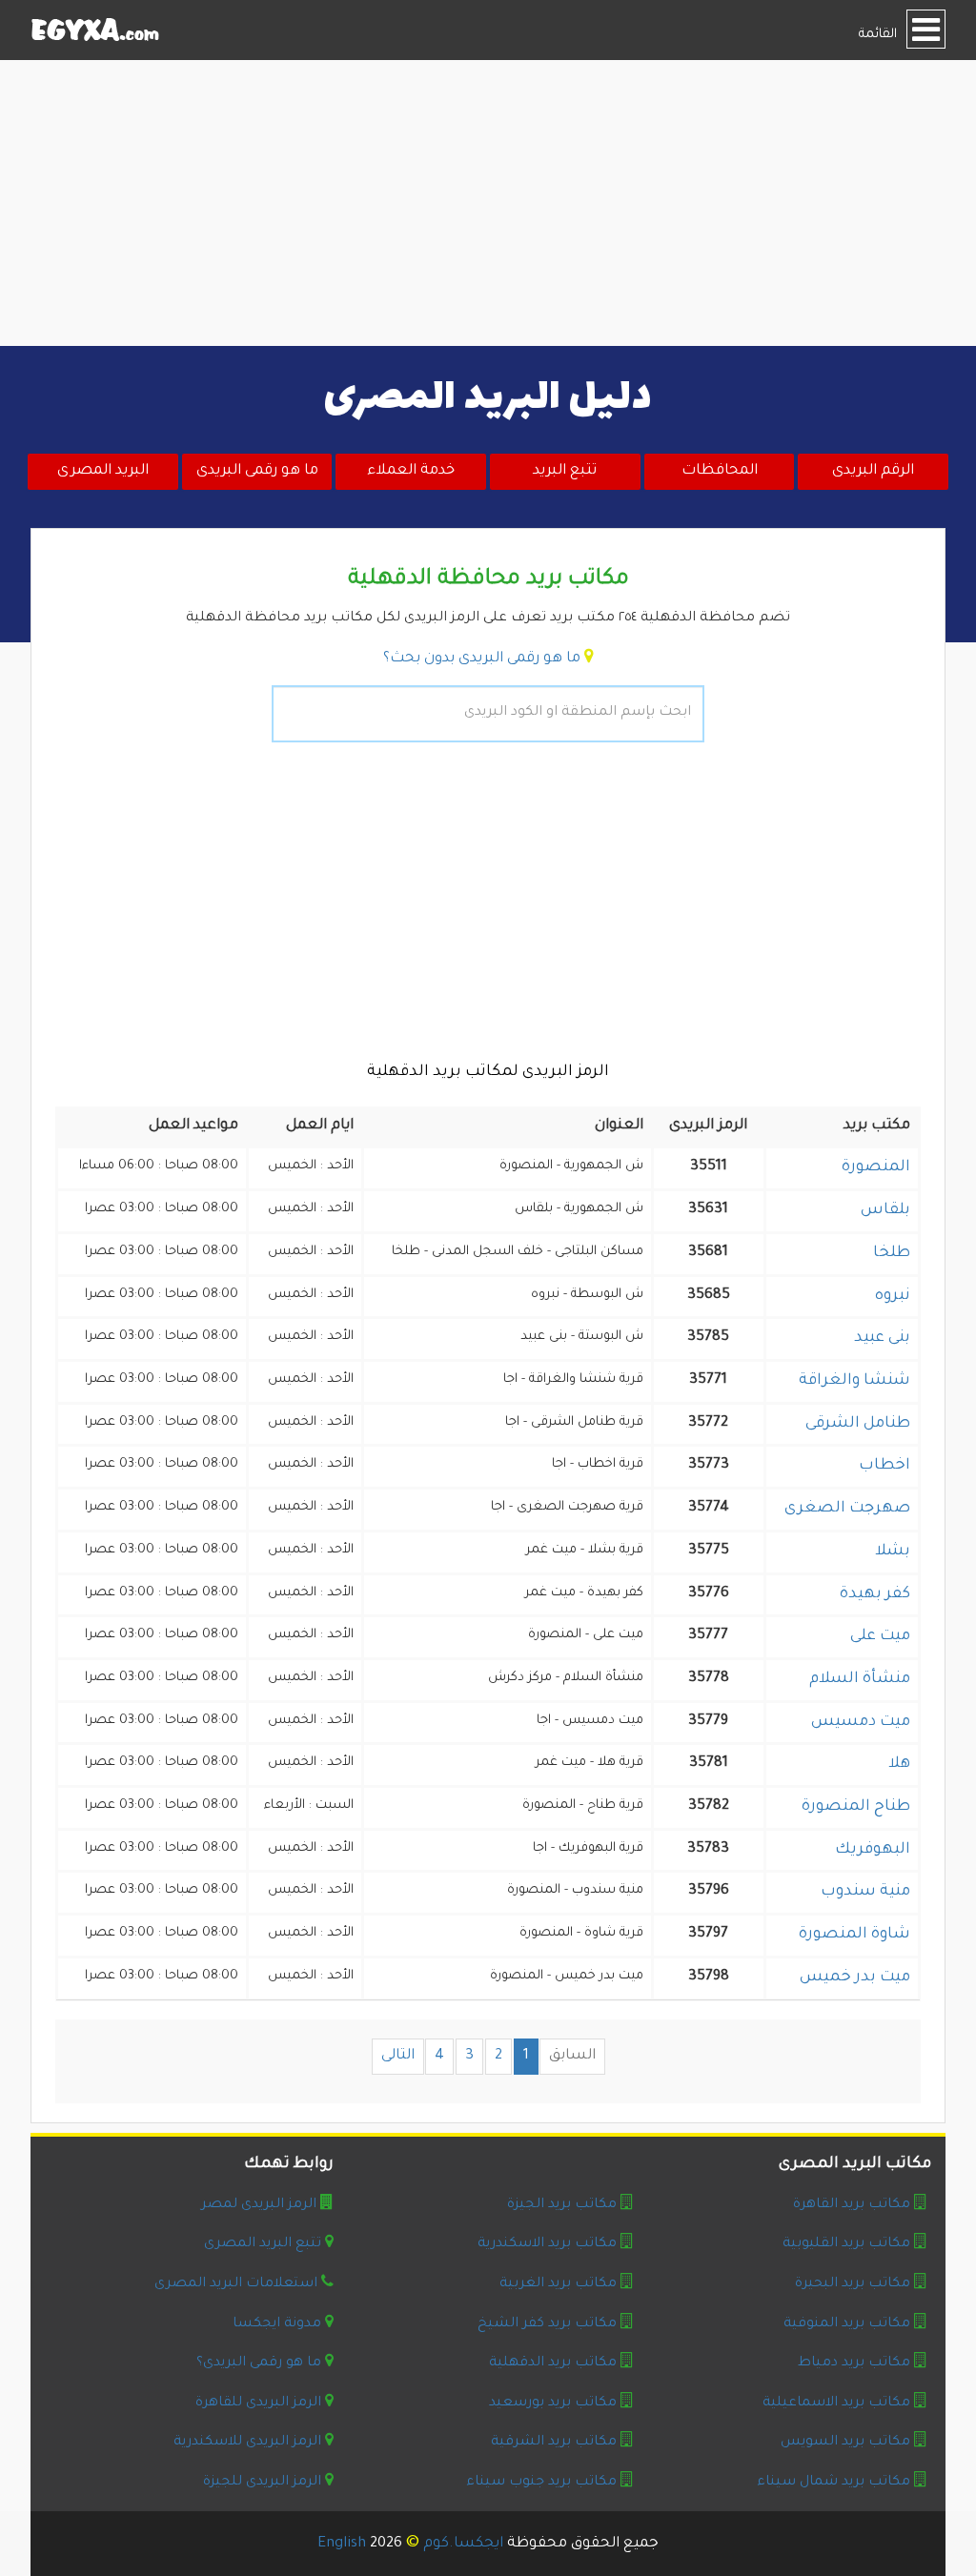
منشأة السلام (860, 1679)
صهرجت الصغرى (847, 1509)
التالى (398, 2056)
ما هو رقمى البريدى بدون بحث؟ (482, 659)
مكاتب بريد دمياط (854, 2363)
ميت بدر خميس (855, 1978)
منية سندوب (865, 1892)
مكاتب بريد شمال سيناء (834, 2483)
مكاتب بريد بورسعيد (553, 2404)
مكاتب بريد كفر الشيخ (547, 2324)
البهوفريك (873, 1850)
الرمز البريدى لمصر (259, 2205)
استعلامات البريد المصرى (236, 2284)
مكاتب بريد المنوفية (847, 2324)
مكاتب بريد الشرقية (554, 2443)
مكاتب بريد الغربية (558, 2284)
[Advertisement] (488, 203)
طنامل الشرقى (858, 1424)
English (342, 2544)
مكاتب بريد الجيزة (562, 2205)
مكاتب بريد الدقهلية (553, 2363)
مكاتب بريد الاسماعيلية (836, 2404)
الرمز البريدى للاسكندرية (247, 2443)
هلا (899, 1764)
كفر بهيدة (875, 1594)
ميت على (880, 1636)
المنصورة (876, 1167)
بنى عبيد (882, 1338)
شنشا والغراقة (854, 1381)
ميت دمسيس (861, 1722)
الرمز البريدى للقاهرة (258, 2404)
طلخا (892, 1253)
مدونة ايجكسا (277, 2324)
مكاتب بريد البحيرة (853, 2284)
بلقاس (885, 1210)
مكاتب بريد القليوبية (846, 2244)
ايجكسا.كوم (463, 2544)
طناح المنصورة (856, 1807)
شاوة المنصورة (854, 1935)
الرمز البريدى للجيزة (262, 2483)
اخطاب (884, 1466)
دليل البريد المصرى (488, 398)
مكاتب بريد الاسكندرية (547, 2244)
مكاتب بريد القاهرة (852, 2205)
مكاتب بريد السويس (845, 2443)
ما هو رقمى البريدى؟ (259, 2363)
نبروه (893, 1296)
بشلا (893, 1552)
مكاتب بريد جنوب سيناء (541, 2483)
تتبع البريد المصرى (263, 2244)
